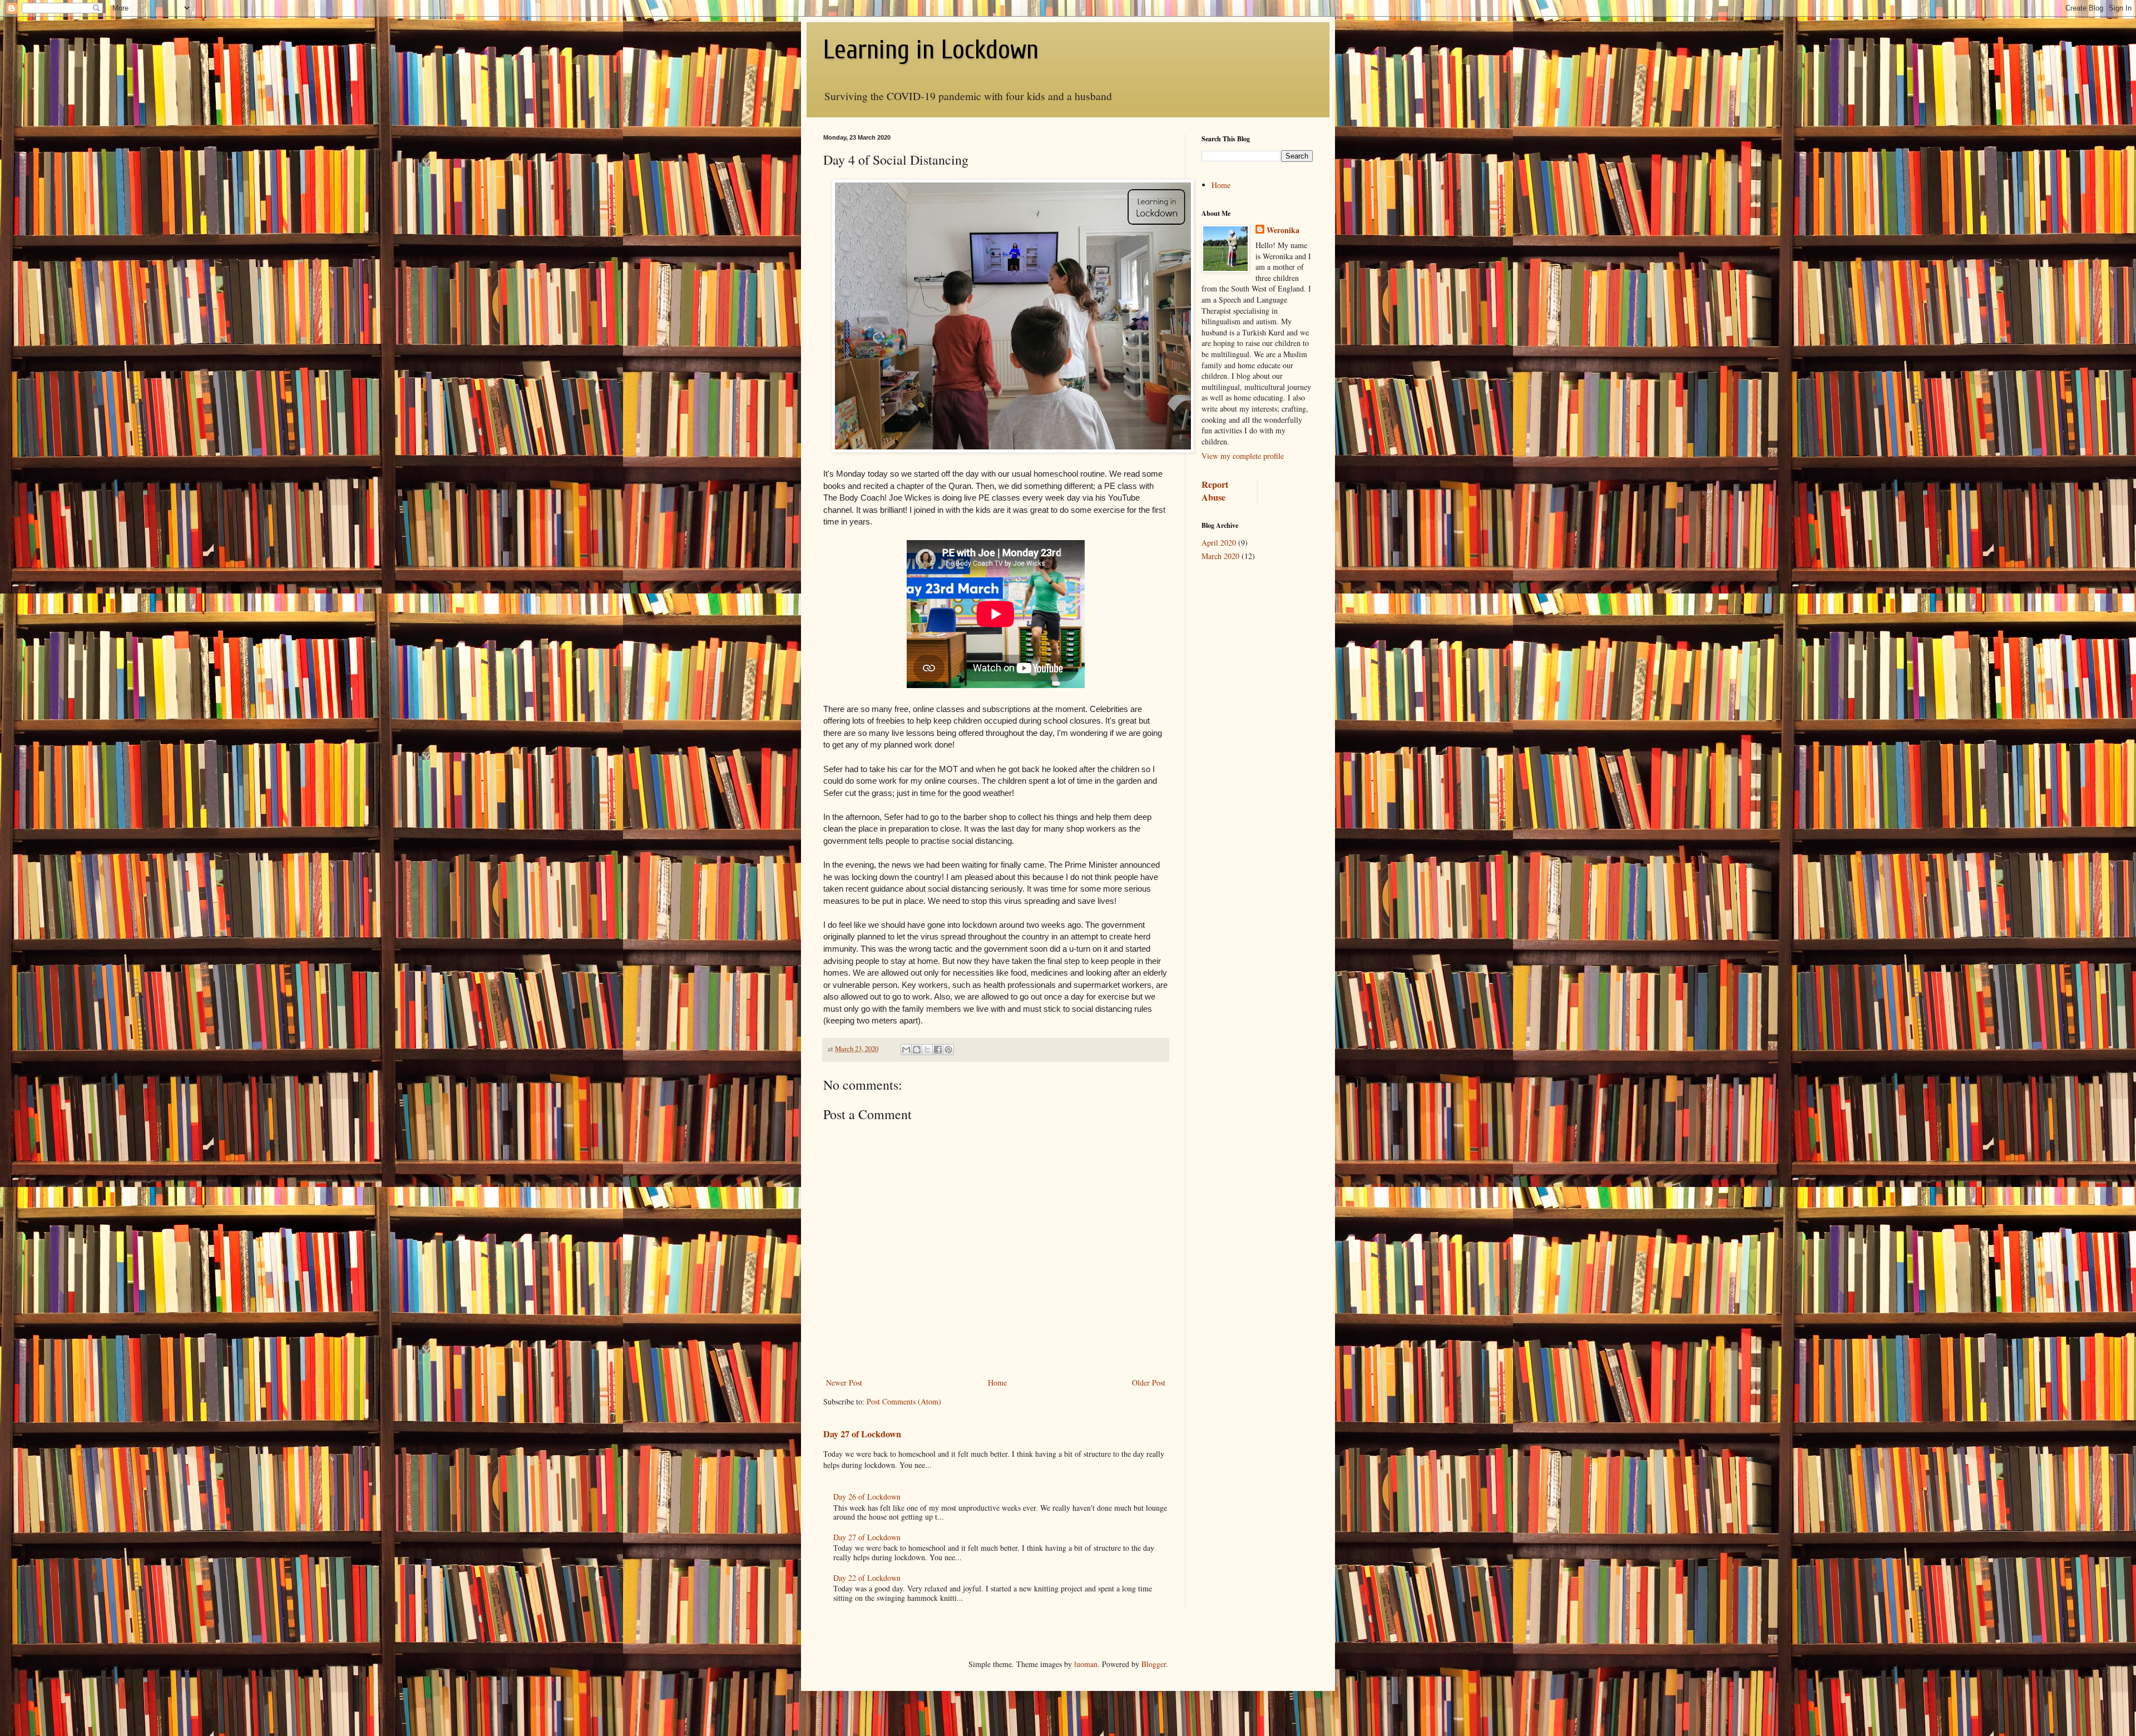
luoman (1086, 1664)
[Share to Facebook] (938, 1050)
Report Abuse (1215, 491)
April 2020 (1219, 543)
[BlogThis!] (917, 1050)
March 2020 (1220, 556)
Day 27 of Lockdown (862, 1434)
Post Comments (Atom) (904, 1401)
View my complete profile (1243, 456)
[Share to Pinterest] (948, 1050)
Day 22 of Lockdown (867, 1578)
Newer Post (844, 1383)
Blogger (1154, 1664)
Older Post (1149, 1383)
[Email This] (906, 1050)
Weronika (1283, 230)
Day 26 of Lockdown (867, 1497)
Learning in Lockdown (931, 50)
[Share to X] (927, 1050)
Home (997, 1383)
